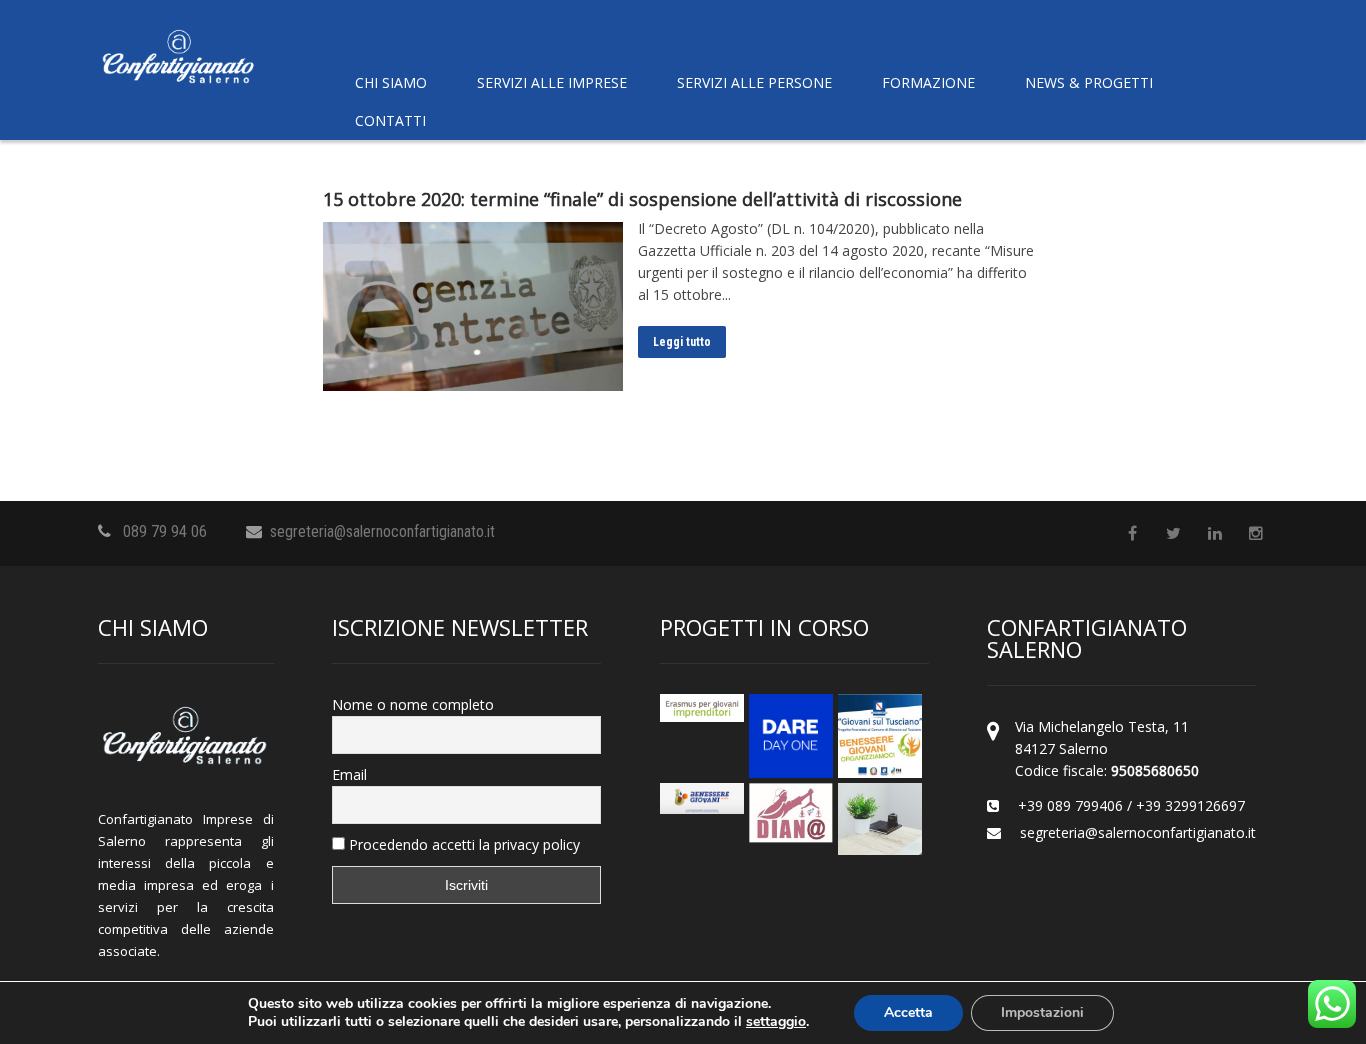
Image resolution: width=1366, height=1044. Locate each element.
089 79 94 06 (165, 531)
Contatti (390, 120)
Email (349, 774)
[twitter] (1173, 533)
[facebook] (1132, 533)
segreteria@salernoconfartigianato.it (382, 531)
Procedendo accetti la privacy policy (462, 844)
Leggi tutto (682, 342)
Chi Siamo (391, 82)
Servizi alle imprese (552, 82)
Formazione (928, 82)
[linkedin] (1214, 533)
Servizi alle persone (754, 82)
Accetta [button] (908, 1012)
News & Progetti (1089, 82)
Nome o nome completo (413, 704)
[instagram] (1255, 533)
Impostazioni (1042, 1012)
